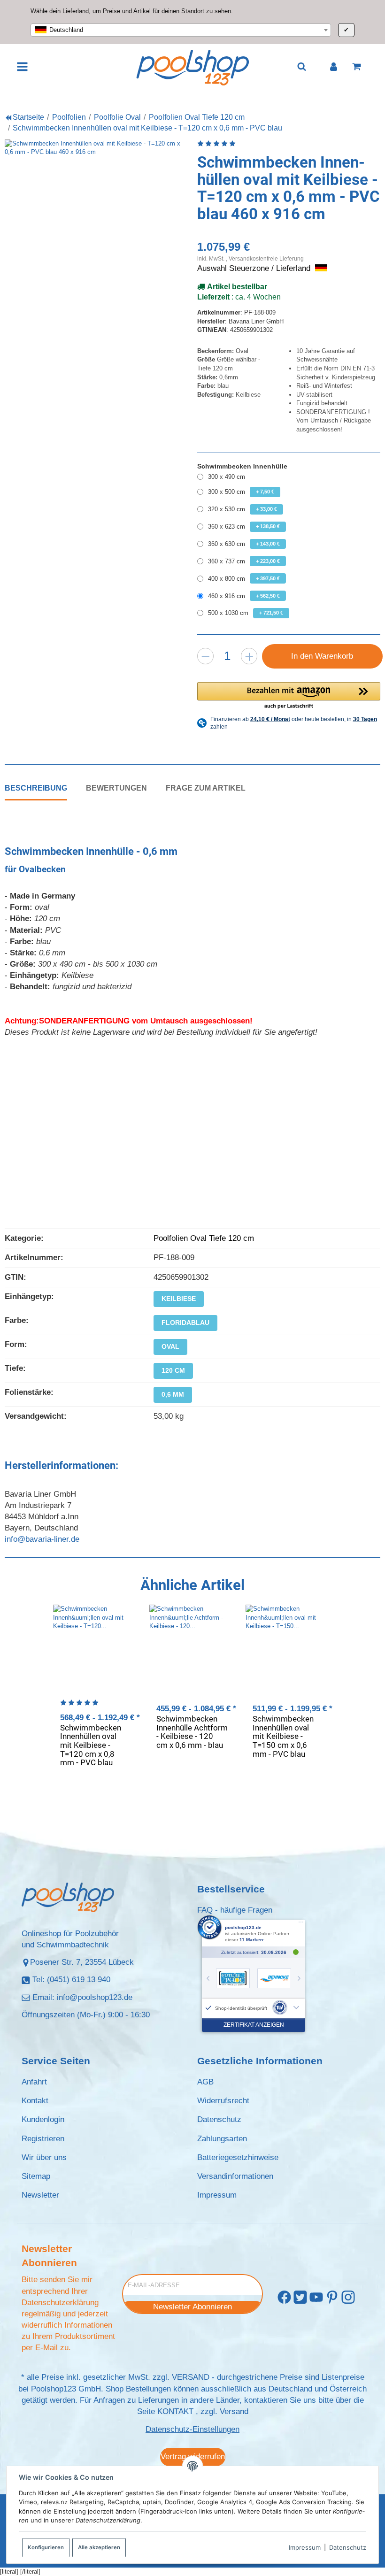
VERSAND (191, 2377)
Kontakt (35, 2101)
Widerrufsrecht (223, 2101)
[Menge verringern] (205, 656)
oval (170, 1346)
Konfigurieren (46, 2547)
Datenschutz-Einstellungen (192, 2429)
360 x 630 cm (244, 544)
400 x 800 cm (244, 579)
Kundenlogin (43, 2119)
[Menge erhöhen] (249, 656)
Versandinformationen (235, 2176)
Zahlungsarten (222, 2139)
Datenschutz (348, 2547)
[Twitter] (300, 2297)
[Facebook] (284, 2297)
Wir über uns (44, 2157)
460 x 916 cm (244, 596)
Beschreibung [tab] (36, 788)
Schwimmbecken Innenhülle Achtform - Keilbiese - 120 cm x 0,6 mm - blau (192, 1732)
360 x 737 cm (244, 561)
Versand (234, 2411)
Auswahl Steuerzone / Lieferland (255, 268)
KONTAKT (175, 2411)
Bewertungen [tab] (116, 788)
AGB (205, 2082)
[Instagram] (348, 2297)
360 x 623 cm (244, 527)
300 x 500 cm (241, 492)
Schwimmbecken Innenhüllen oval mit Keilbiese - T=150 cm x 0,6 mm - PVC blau (283, 1736)
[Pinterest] (332, 2297)
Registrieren (43, 2139)
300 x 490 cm (227, 477)
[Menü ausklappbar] (23, 67)
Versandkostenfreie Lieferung (266, 258)
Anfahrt (34, 2082)
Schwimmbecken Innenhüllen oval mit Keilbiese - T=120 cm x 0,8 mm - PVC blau (91, 1745)
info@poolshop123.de (95, 1997)
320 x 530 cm (243, 509)
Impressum (305, 2547)
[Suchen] (302, 66)
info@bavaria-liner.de (42, 1539)
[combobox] (181, 30)
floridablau (185, 1323)
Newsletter (40, 2195)
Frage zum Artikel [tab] (206, 788)
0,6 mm (173, 1394)
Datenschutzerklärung (60, 2303)
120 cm (173, 1370)
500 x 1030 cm (246, 613)
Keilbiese (179, 1299)
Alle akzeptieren (99, 2547)
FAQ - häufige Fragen (235, 1910)
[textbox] (181, 30)
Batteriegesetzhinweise (238, 2157)
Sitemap (36, 2176)
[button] (289, 696)
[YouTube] (316, 2297)
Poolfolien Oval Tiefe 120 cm (204, 1238)
